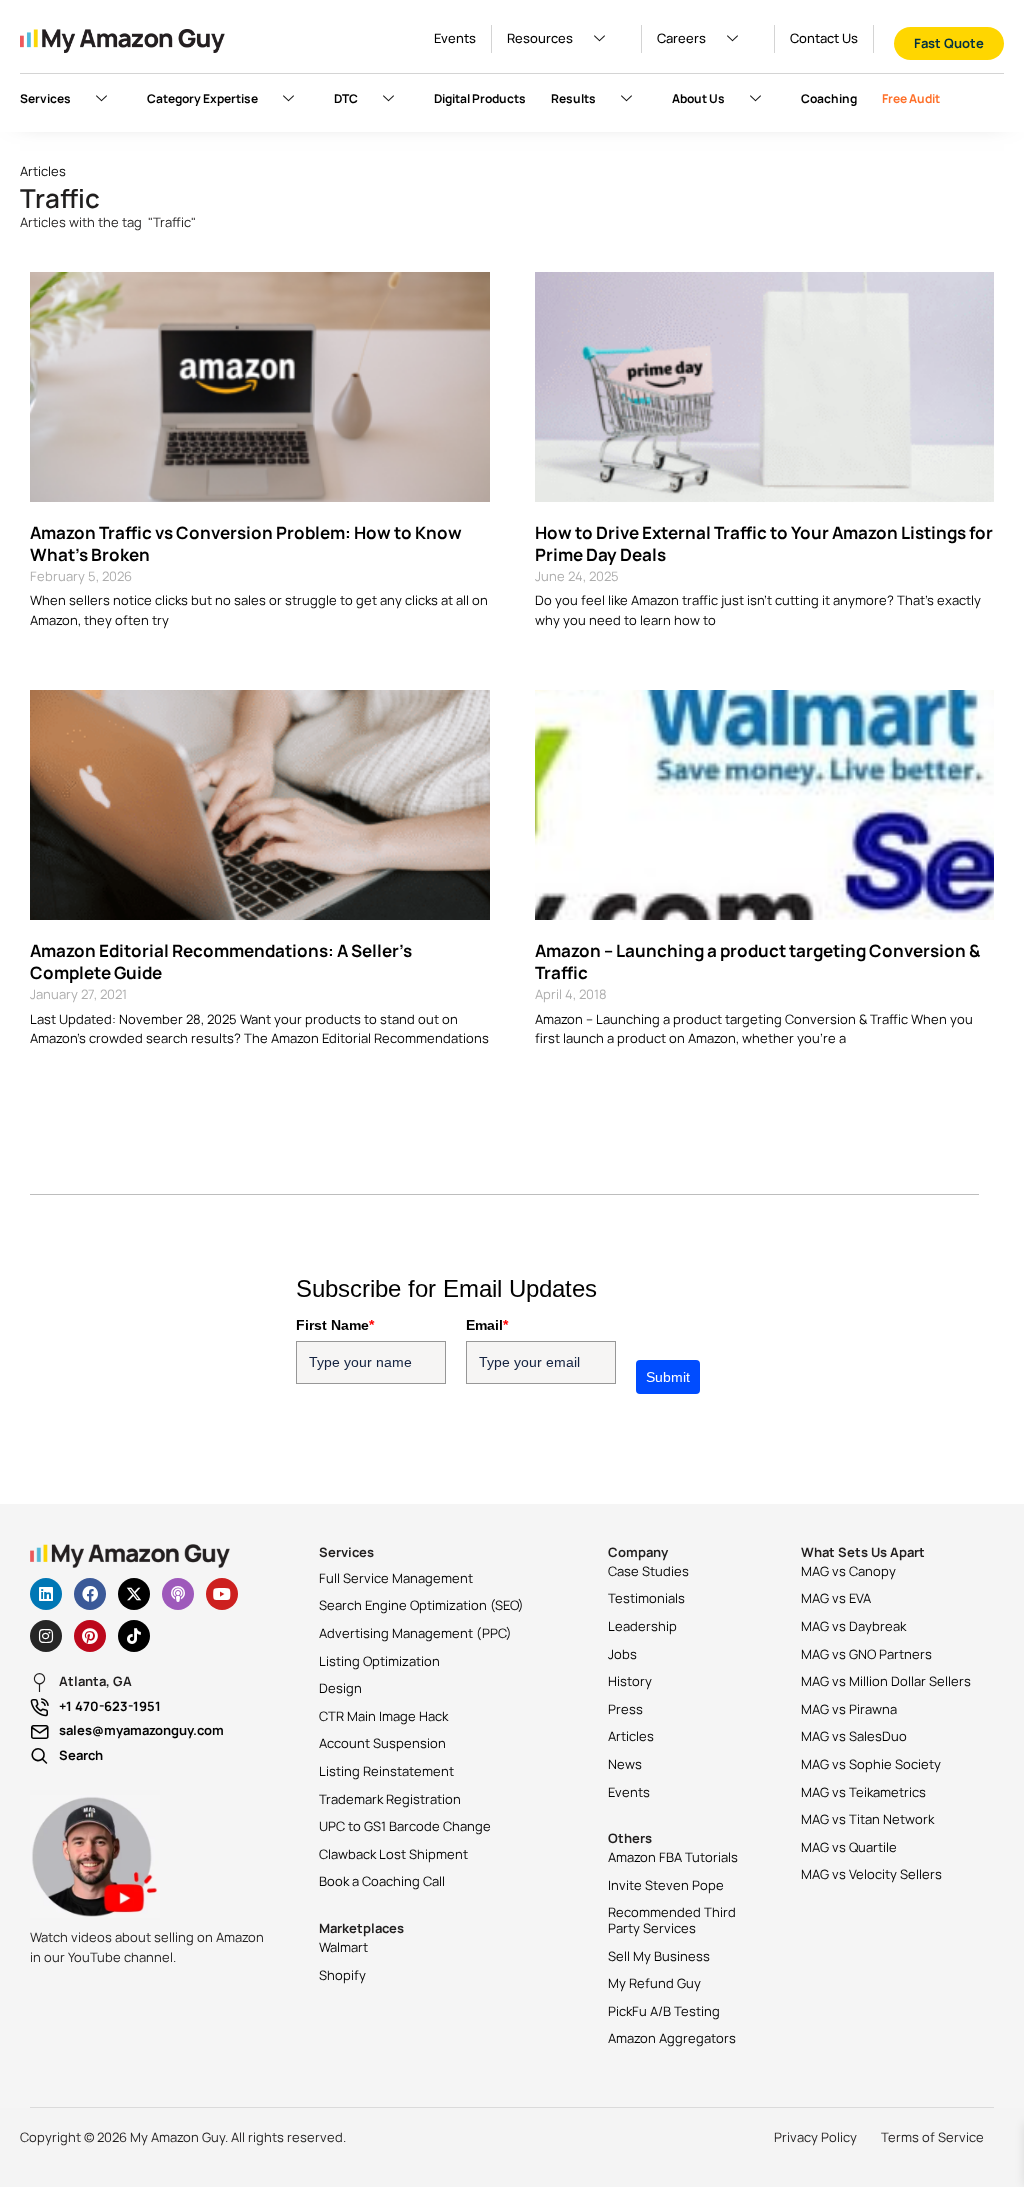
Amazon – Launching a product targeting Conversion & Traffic (757, 961)
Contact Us (824, 38)
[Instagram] (46, 1636)
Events (455, 38)
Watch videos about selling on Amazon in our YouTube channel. (147, 1947)
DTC (346, 98)
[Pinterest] (90, 1636)
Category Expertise (202, 98)
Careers (681, 38)
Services (45, 98)
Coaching (829, 98)
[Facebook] (90, 1594)
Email (487, 1325)
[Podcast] (178, 1594)
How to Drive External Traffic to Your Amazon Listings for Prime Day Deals (764, 543)
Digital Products (480, 98)
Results (573, 98)
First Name (335, 1325)
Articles (43, 171)
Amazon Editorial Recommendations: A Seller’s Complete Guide (221, 961)
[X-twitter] (134, 1594)
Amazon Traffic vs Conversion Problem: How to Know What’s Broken (246, 543)
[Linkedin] (46, 1594)
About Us (698, 98)
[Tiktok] (134, 1636)
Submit (668, 1377)
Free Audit (911, 98)
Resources (540, 38)
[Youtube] (222, 1594)
